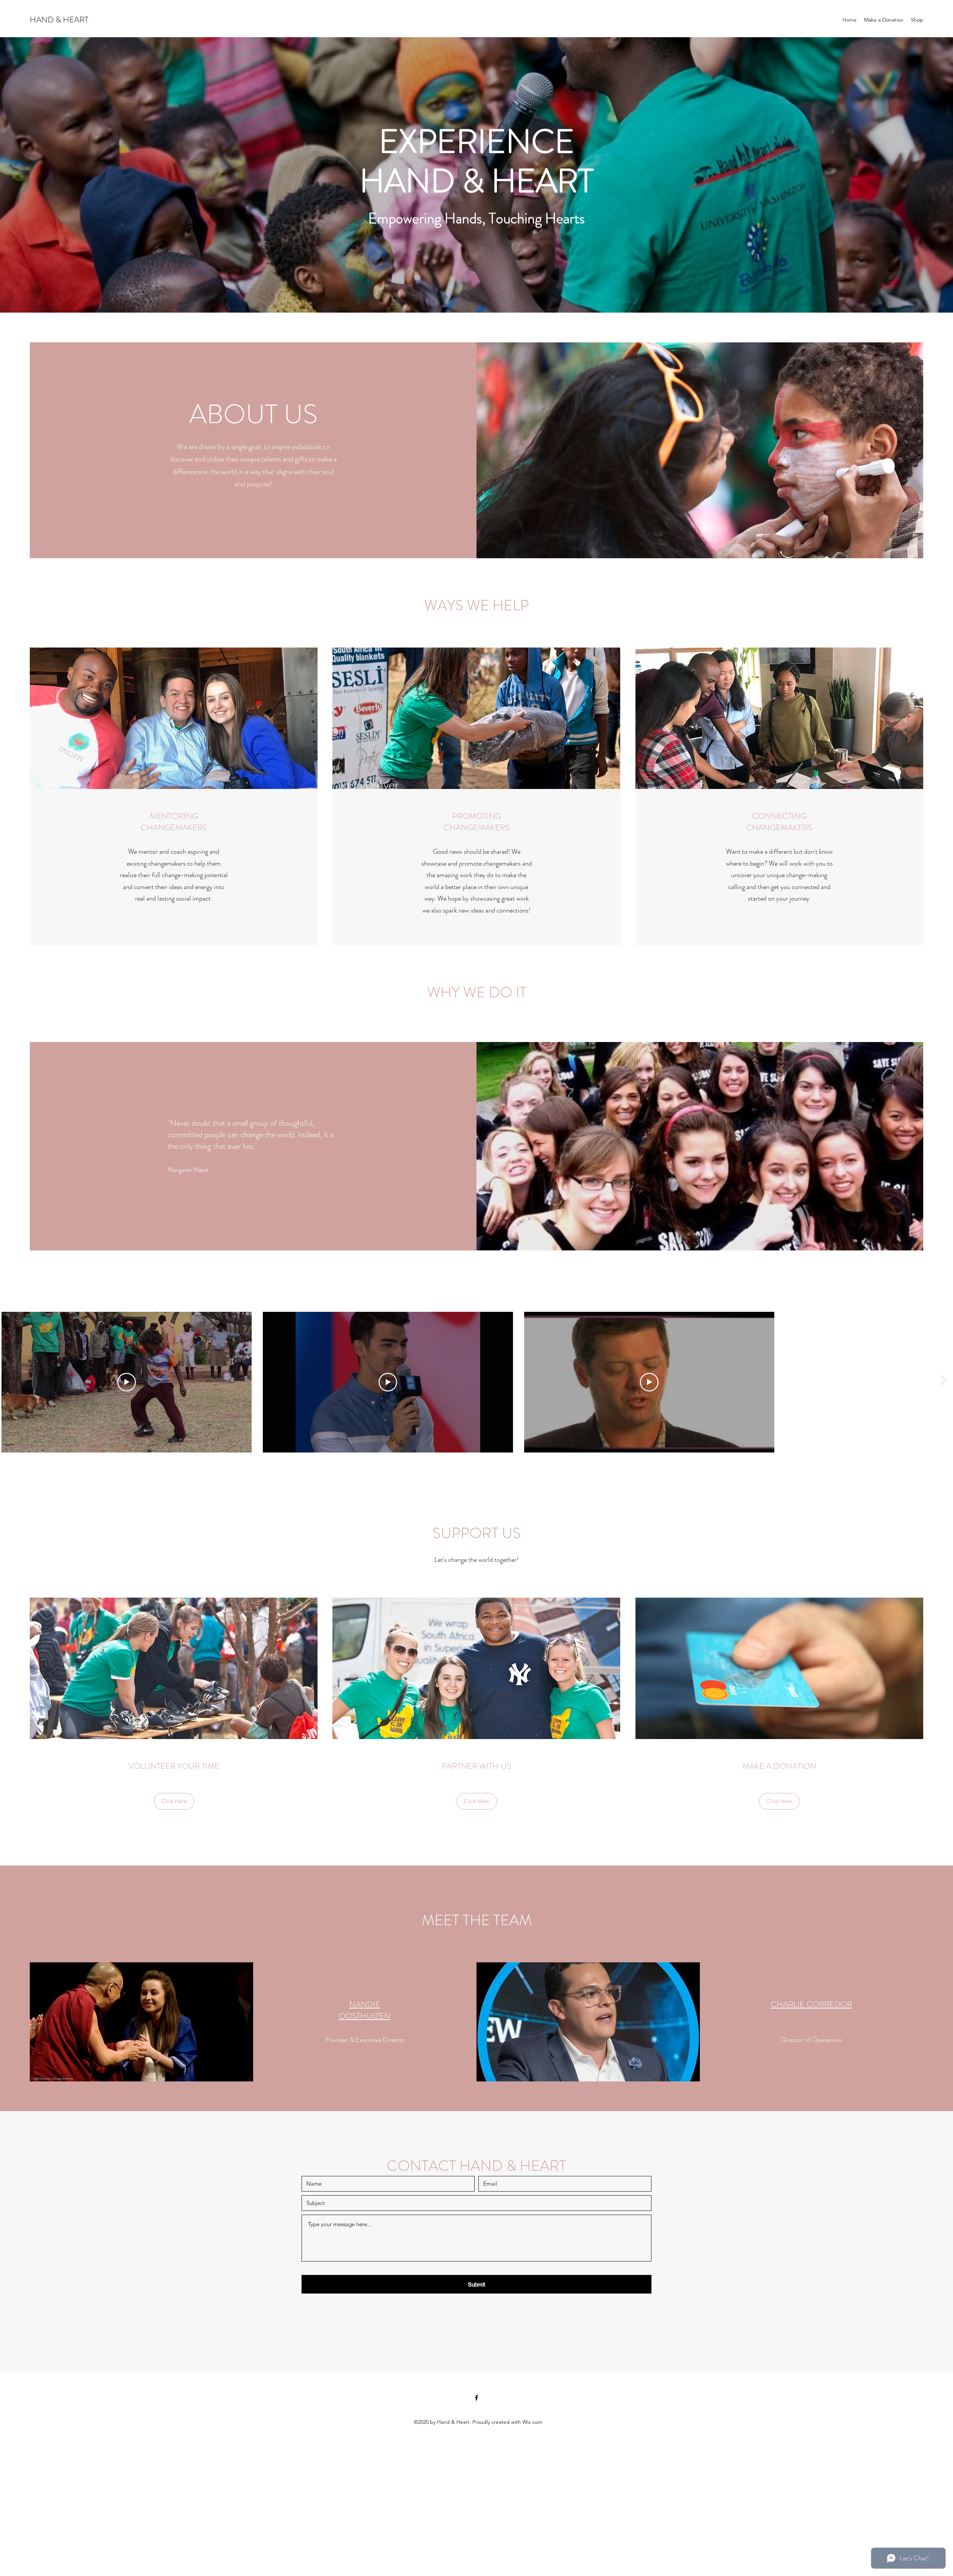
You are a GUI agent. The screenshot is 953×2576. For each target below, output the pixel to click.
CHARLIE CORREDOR (811, 2004)
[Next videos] (943, 1381)
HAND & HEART (59, 20)
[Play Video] (127, 1382)
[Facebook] (476, 2398)
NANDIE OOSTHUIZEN (365, 2010)
